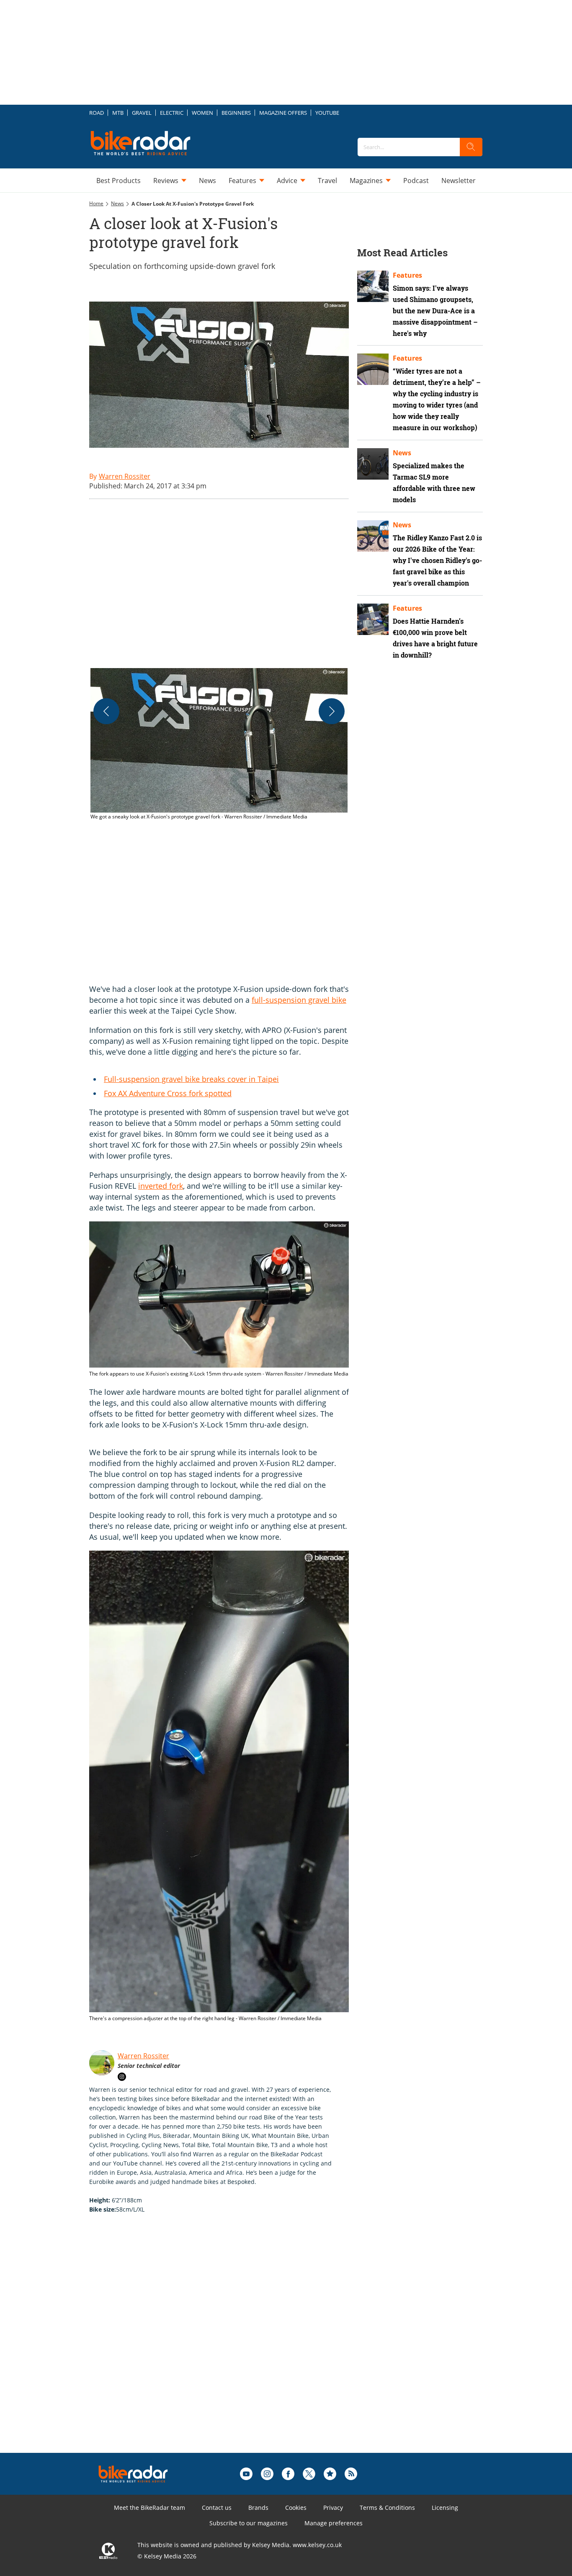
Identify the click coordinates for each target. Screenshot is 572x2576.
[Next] (332, 711)
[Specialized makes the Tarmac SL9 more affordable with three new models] (373, 464)
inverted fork (161, 1186)
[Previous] (106, 711)
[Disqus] (227, 2346)
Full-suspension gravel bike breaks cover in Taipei (191, 1079)
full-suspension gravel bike (299, 1000)
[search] (471, 147)
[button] (219, 745)
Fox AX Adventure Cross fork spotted (168, 1093)
